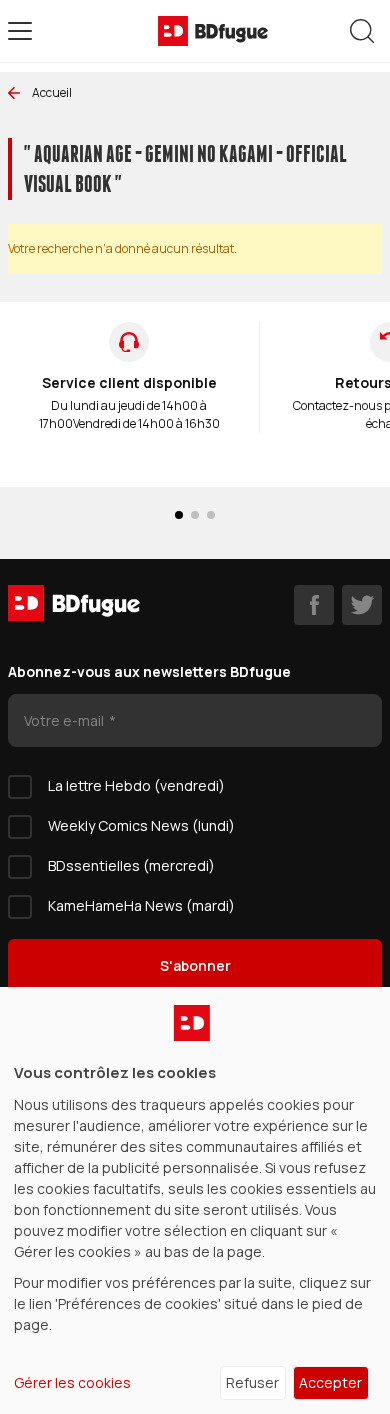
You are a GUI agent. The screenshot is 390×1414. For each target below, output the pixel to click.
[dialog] (195, 1200)
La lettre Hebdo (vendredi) (136, 785)
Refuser (252, 1382)
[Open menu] (20, 31)
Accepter (330, 1382)
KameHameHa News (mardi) (141, 905)
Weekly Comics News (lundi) (141, 825)
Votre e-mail (65, 720)
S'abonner (195, 965)
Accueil (52, 92)
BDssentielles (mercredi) (131, 865)
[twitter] (362, 605)
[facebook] (314, 605)
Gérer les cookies (72, 1382)
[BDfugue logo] (213, 31)
